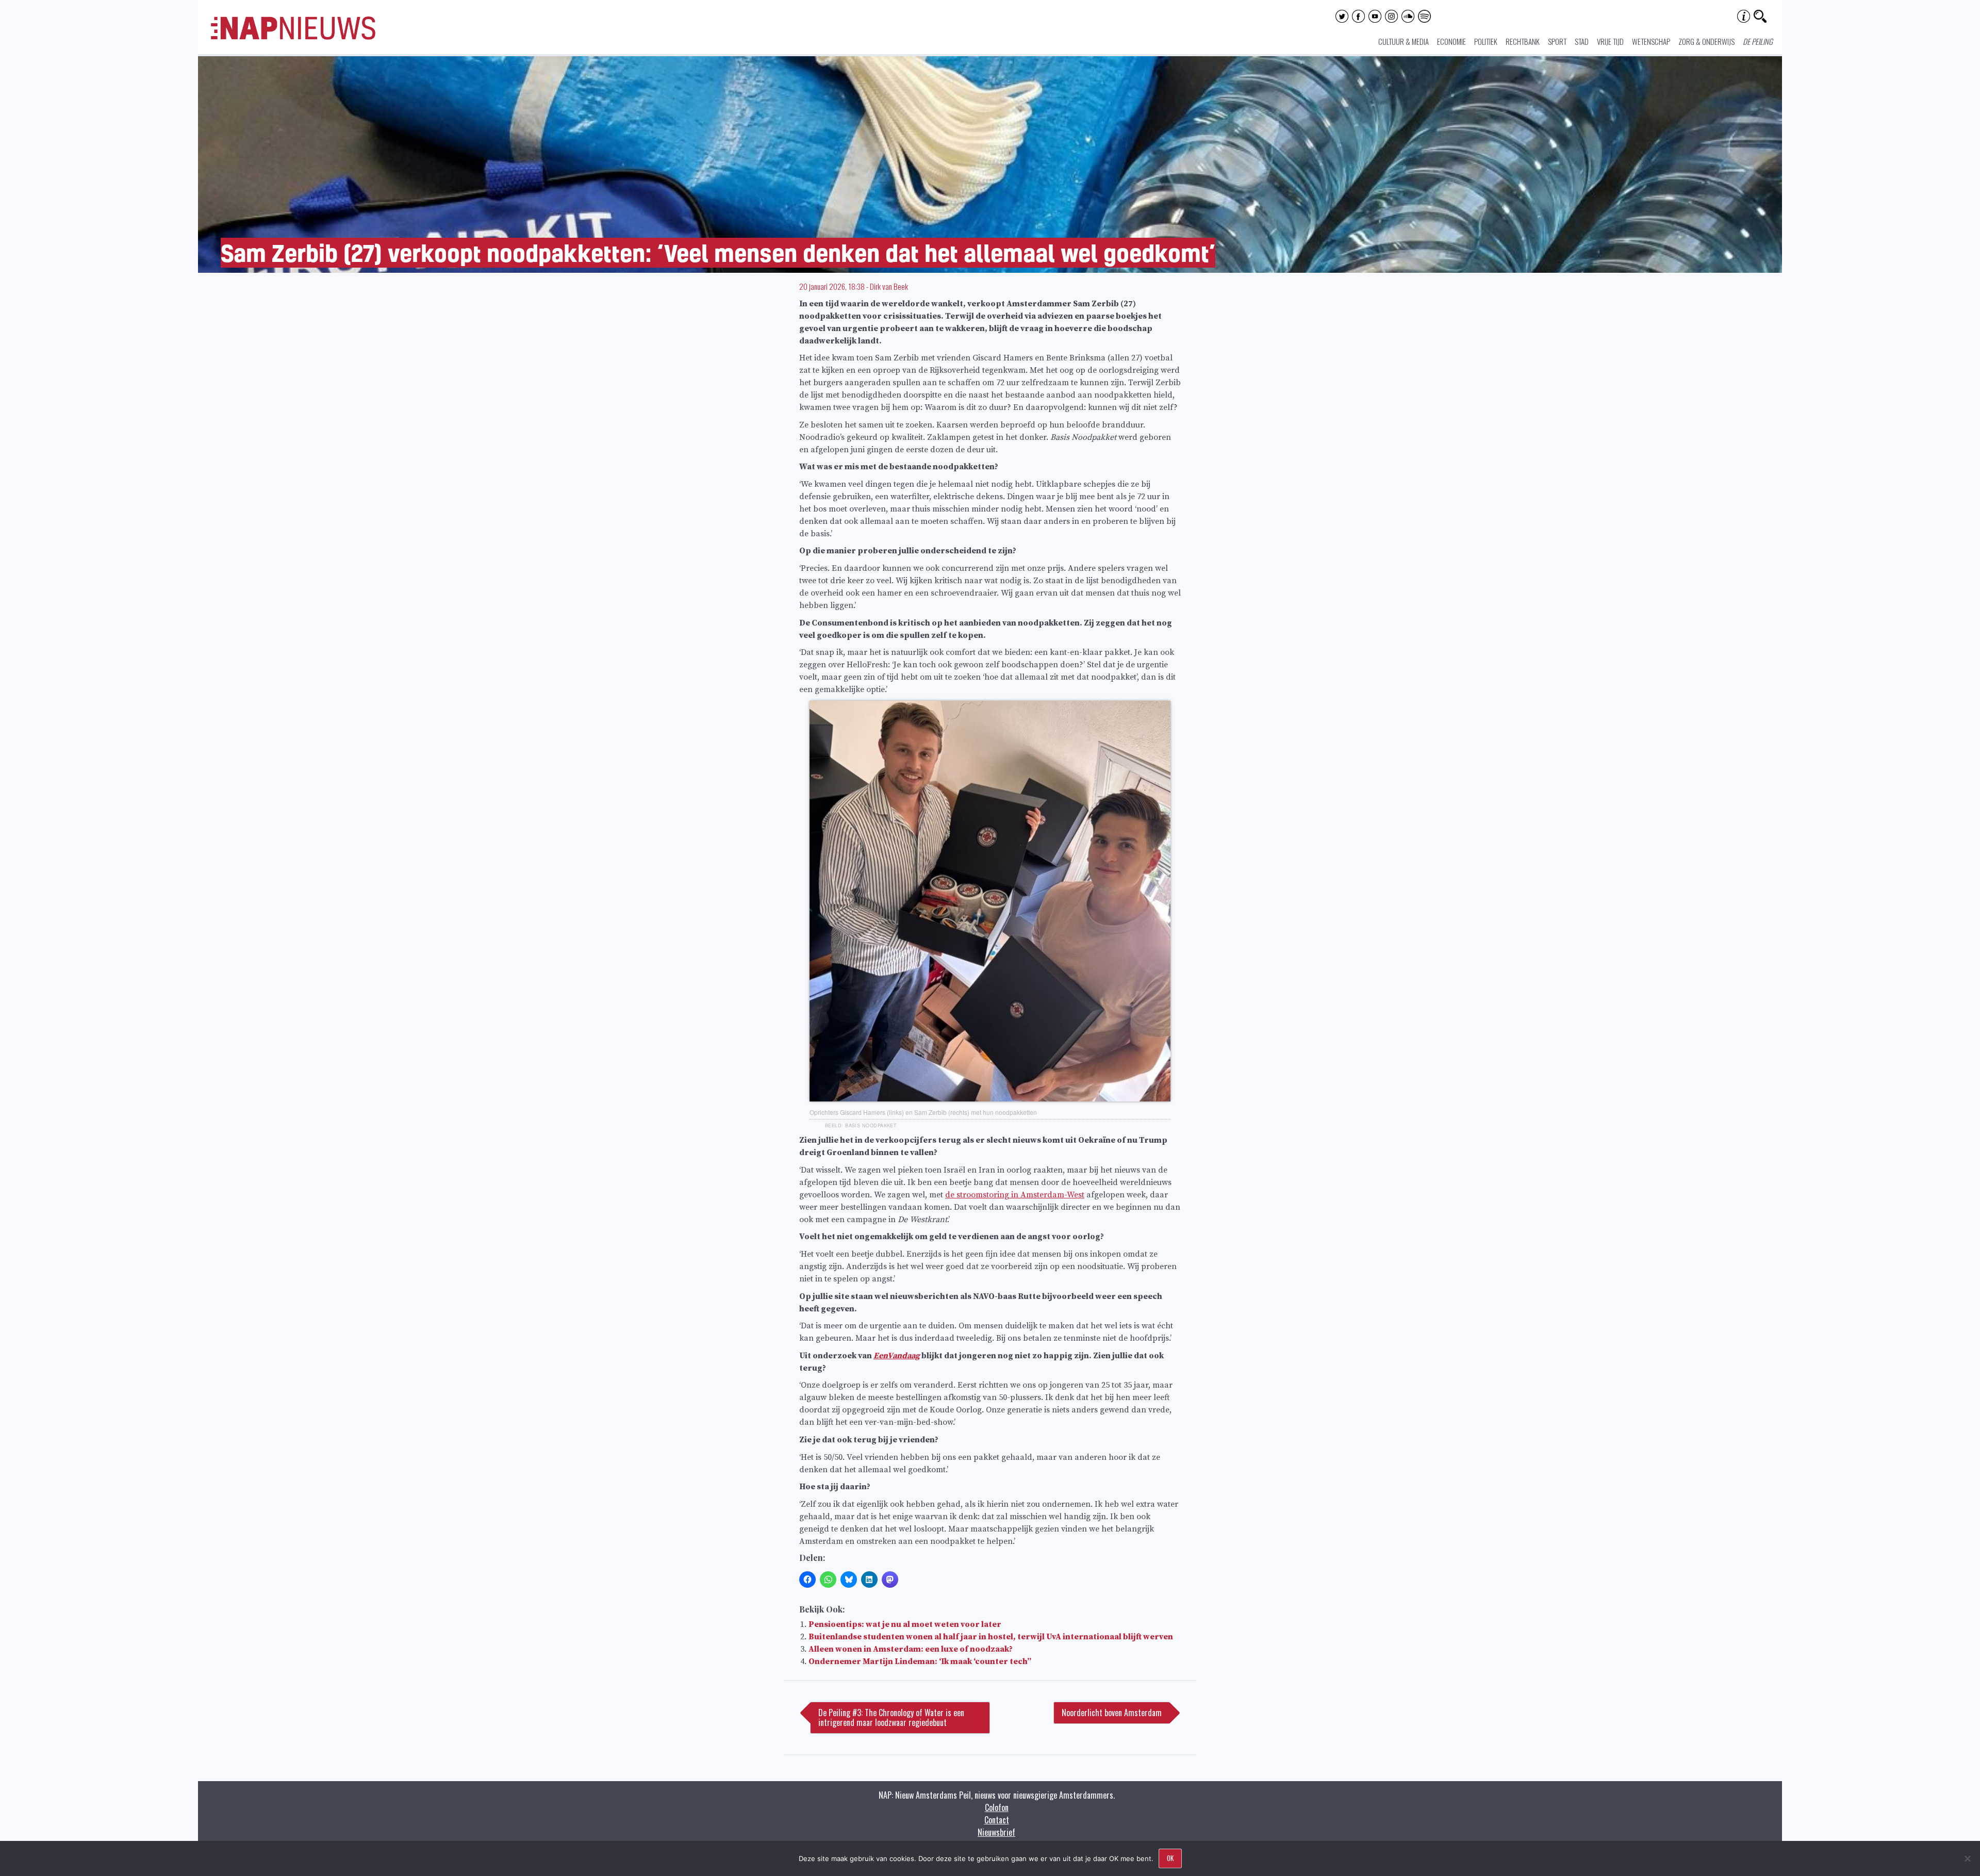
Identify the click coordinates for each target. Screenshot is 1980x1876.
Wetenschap (1651, 41)
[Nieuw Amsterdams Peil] (293, 37)
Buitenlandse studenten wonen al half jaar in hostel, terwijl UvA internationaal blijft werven (991, 1637)
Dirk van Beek (889, 286)
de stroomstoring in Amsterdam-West (1015, 1195)
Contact (997, 1820)
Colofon (997, 1807)
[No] (1967, 1858)
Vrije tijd (1610, 41)
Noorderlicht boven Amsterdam (1112, 1713)
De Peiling (1758, 41)
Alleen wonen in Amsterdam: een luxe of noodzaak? (911, 1649)
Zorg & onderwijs (1706, 41)
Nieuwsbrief (996, 1832)
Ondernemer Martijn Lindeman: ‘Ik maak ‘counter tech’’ (920, 1661)
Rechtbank (1523, 41)
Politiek (1486, 41)
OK (1170, 1858)
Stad (1582, 41)
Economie (1451, 41)
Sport (1557, 41)
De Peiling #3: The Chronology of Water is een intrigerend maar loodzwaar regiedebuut (891, 1717)
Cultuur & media (1404, 41)
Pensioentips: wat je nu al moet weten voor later (905, 1624)
